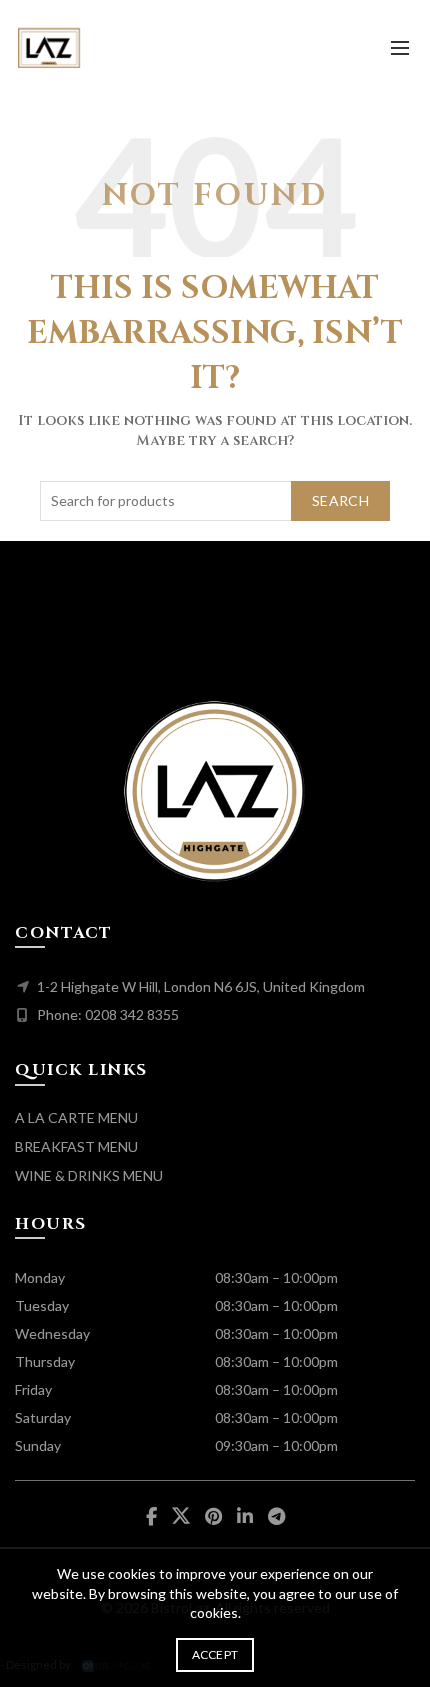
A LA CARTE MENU (76, 1117)
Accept (215, 1654)
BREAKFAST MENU (76, 1146)
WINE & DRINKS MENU (89, 1175)
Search (340, 500)
